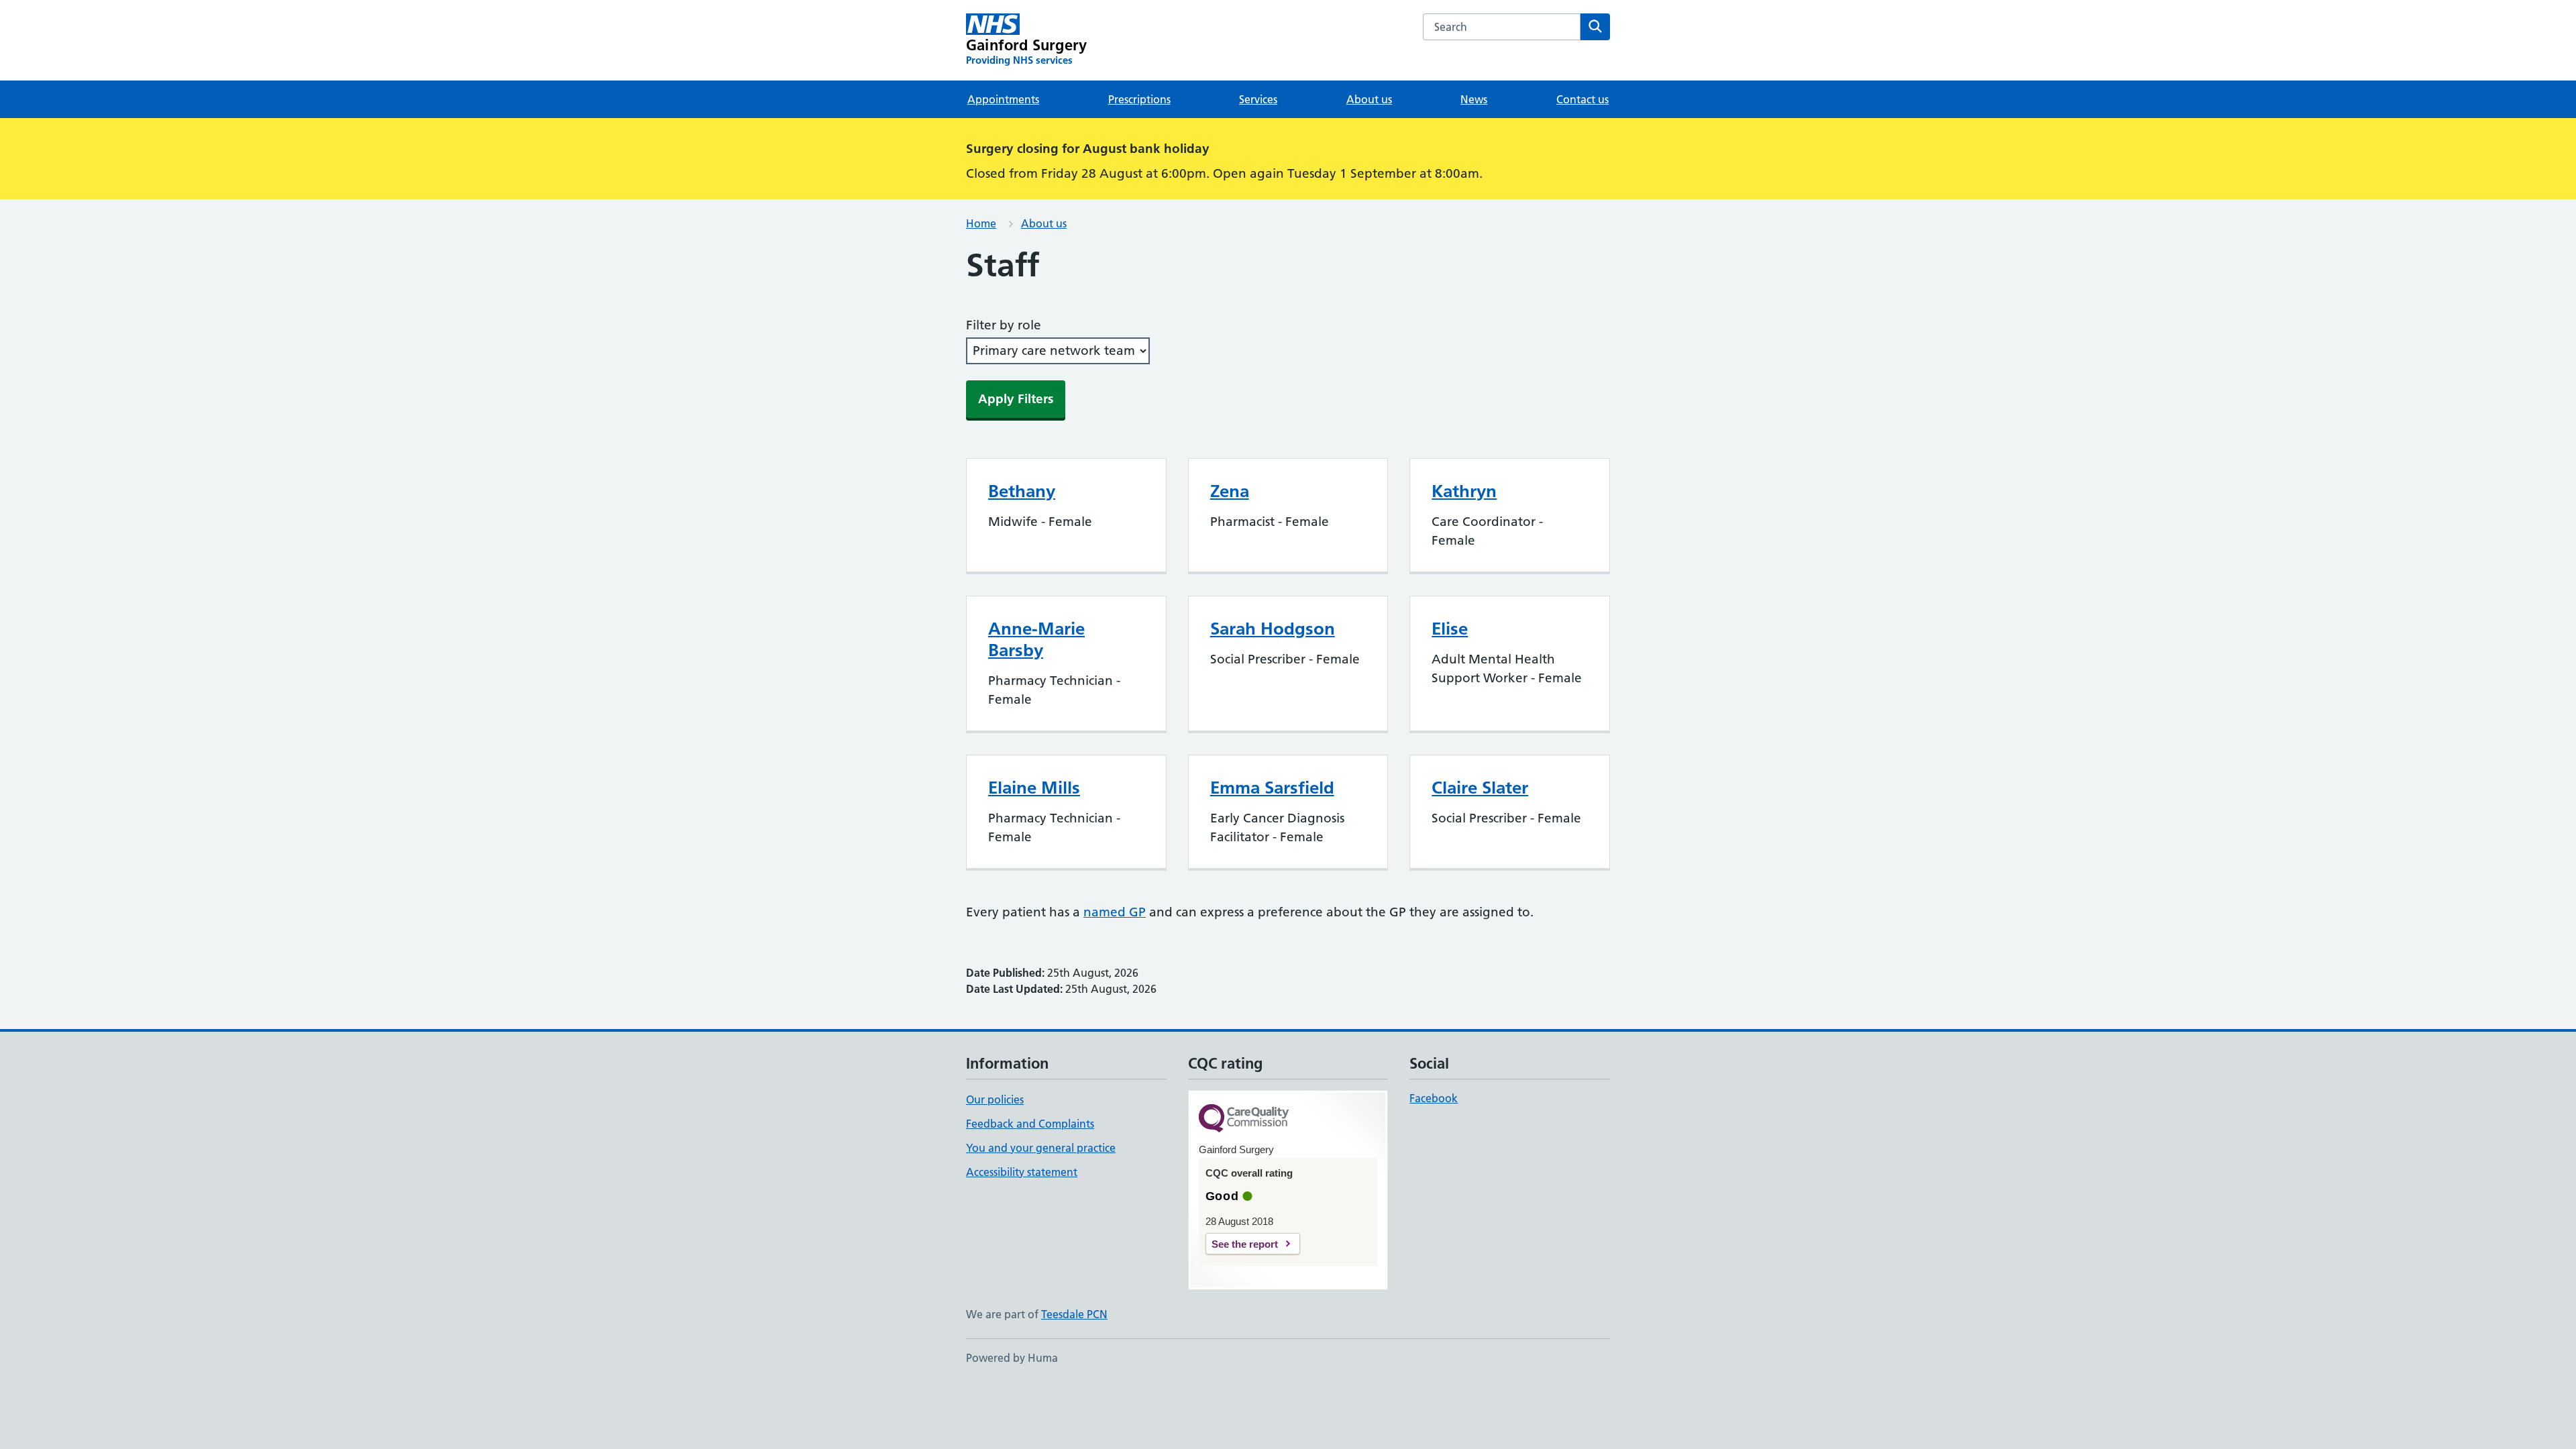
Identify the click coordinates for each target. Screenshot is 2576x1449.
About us (1369, 99)
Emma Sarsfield (1272, 788)
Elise (1450, 629)
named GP (1115, 912)
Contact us (1582, 99)
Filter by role (1004, 325)
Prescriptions (1139, 99)
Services (1258, 99)
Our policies (995, 1099)
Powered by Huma (1012, 1358)
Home (981, 223)
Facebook (1434, 1098)
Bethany (1022, 491)
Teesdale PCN (1074, 1314)
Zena (1230, 491)
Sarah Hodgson (1273, 629)
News (1474, 99)
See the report (1245, 1244)
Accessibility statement (1022, 1172)
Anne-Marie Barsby (1036, 639)
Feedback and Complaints (1030, 1124)
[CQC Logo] (1244, 1119)
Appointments (1003, 99)
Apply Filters (1016, 399)
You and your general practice (1041, 1148)
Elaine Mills (1034, 788)
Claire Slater (1480, 788)
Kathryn (1464, 491)
